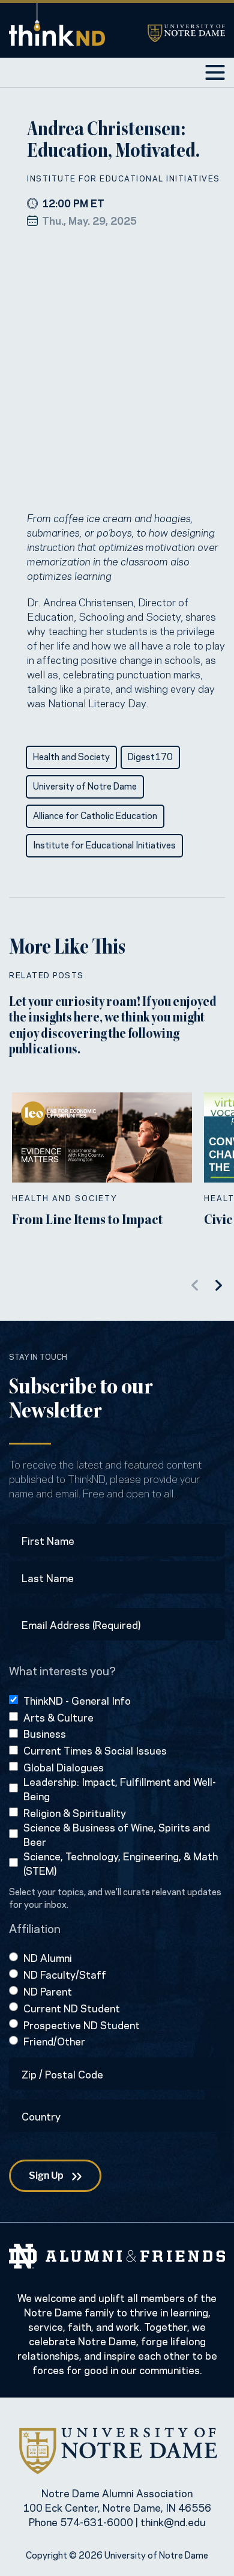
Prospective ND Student (82, 2024)
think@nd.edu (173, 2521)
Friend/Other (54, 2041)
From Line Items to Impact (87, 1221)
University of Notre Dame (85, 785)
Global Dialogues (64, 1767)
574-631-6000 (97, 2521)
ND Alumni (48, 1957)
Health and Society (71, 756)
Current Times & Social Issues (95, 1750)
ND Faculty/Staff (65, 1974)
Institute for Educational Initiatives (124, 178)
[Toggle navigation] (215, 72)
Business (45, 1733)
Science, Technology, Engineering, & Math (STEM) (121, 1863)
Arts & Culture (58, 1717)
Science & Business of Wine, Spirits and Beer (117, 1834)
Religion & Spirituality (75, 1812)
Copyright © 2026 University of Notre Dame (117, 2554)
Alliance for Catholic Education (95, 815)
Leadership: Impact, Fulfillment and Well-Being (120, 1788)
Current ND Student (72, 2008)
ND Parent (48, 1991)
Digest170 (150, 756)
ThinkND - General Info (77, 1700)
